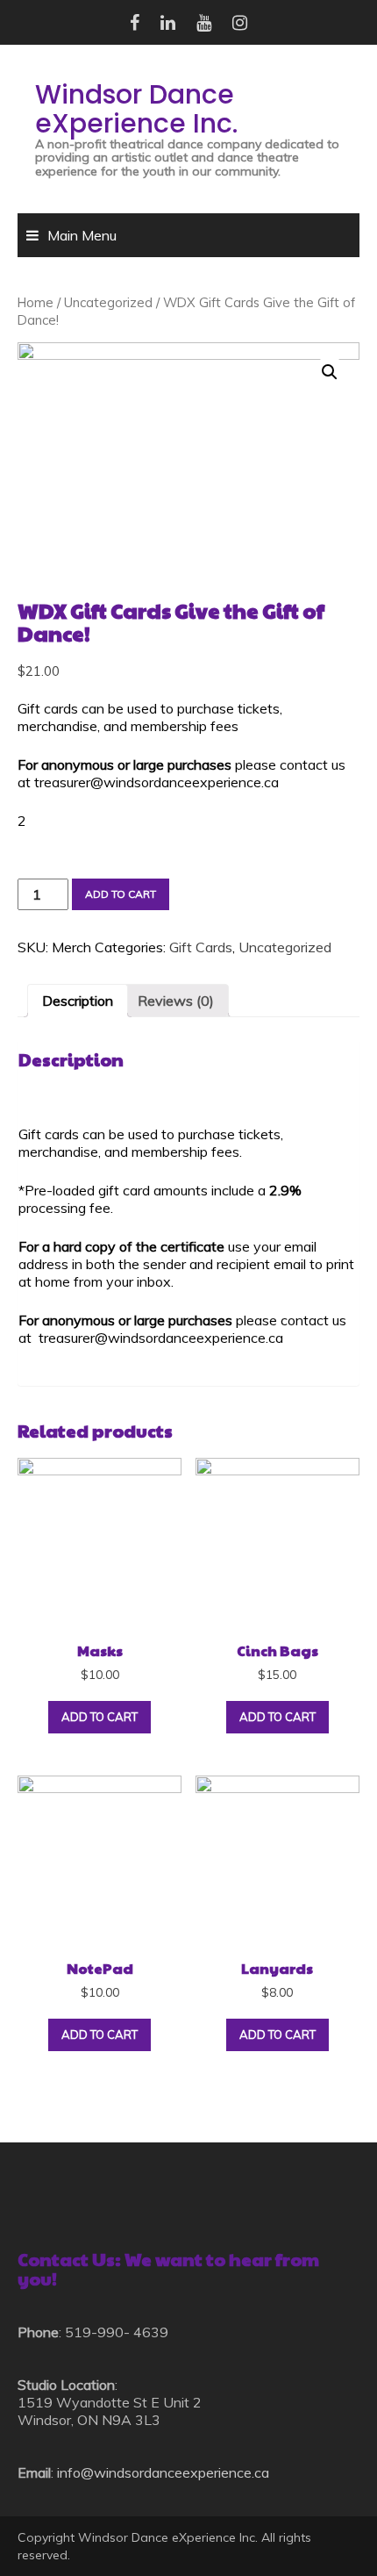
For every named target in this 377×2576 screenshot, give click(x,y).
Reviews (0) (176, 1001)
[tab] (78, 1001)
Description (78, 1001)
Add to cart (121, 894)
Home (36, 302)
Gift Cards (201, 947)
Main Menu (82, 235)
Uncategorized (108, 302)
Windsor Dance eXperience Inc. (136, 109)
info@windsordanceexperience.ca (163, 2472)
